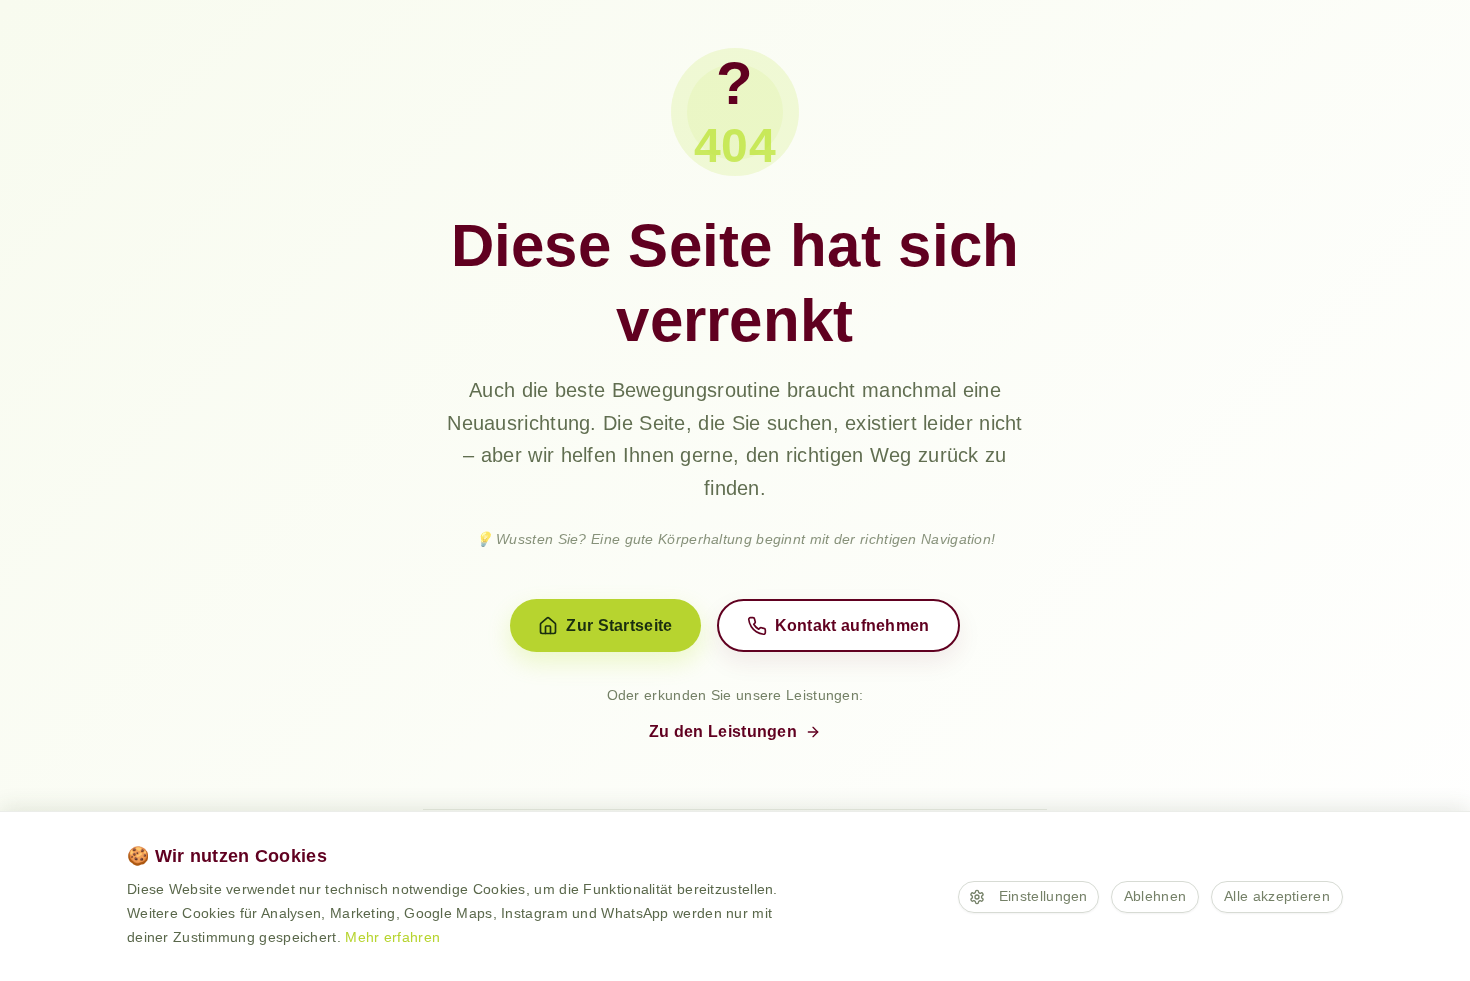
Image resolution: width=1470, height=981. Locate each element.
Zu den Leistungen (723, 731)
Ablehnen (1155, 896)
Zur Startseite (619, 625)
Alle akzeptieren (1277, 896)
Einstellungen (1043, 896)
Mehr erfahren (392, 937)
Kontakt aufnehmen (852, 625)
